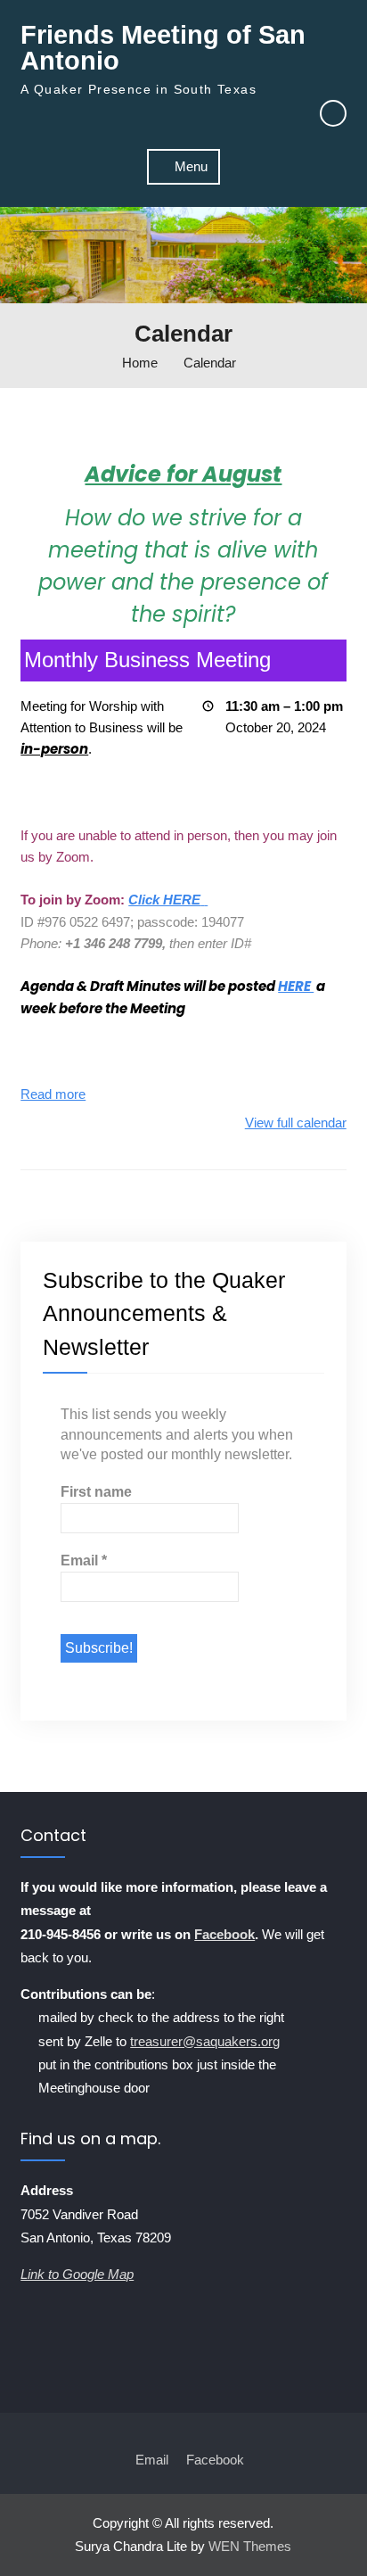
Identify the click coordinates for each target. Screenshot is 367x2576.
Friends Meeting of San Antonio (163, 48)
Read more (53, 1094)
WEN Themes (250, 2546)
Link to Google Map (77, 2274)
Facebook (224, 1934)
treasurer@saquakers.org (205, 2041)
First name (96, 1492)
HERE (296, 986)
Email (84, 1560)
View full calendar (296, 1123)
